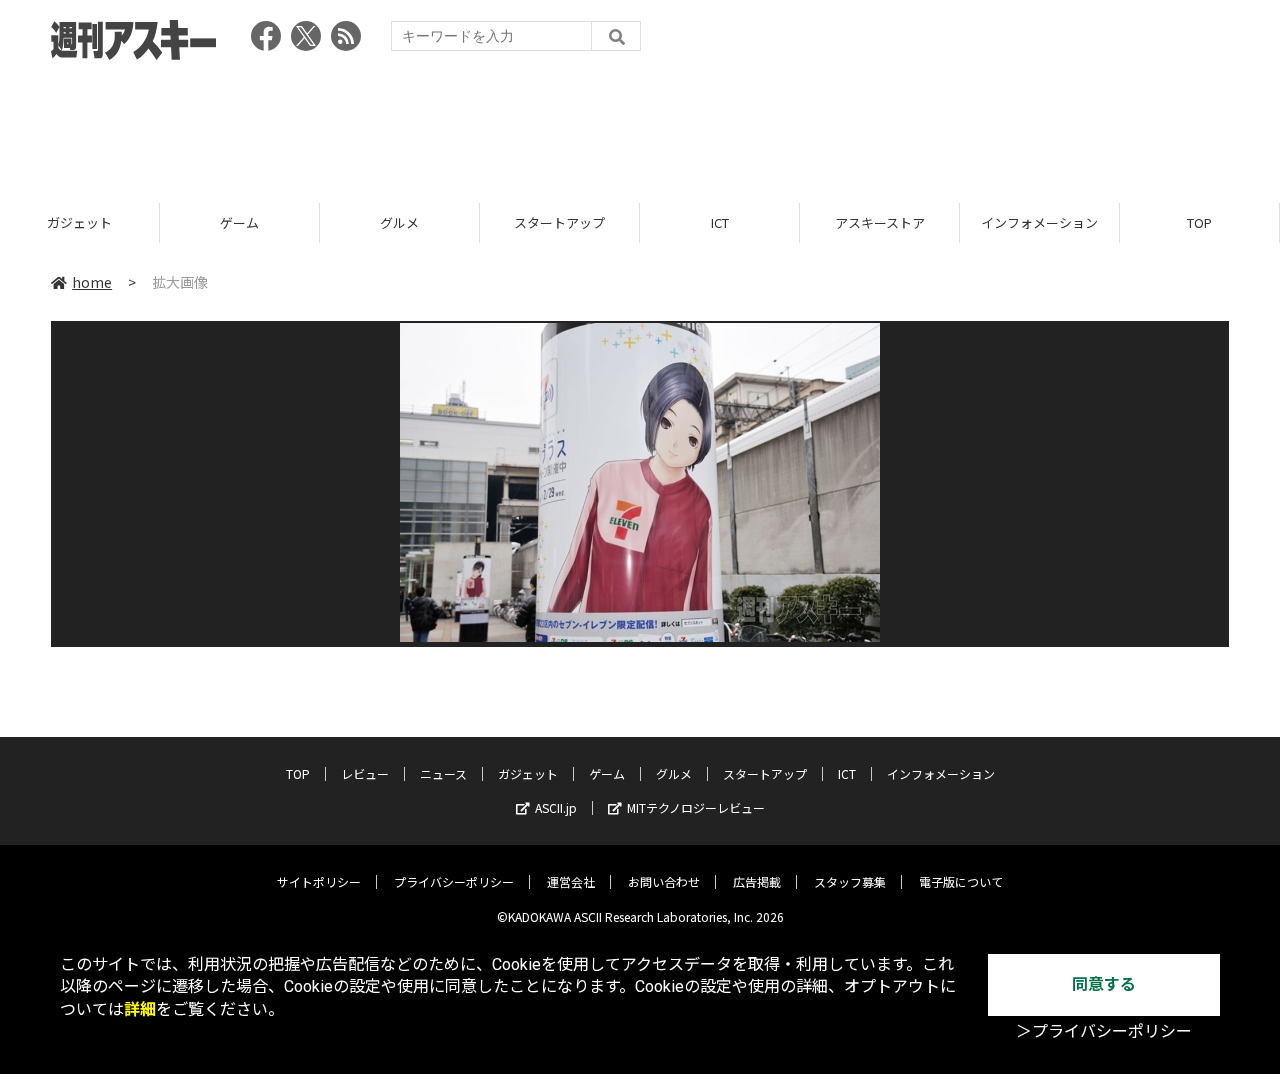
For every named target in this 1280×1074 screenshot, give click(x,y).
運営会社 (571, 881)
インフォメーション (1039, 222)
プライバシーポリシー (454, 881)
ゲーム (239, 222)
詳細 (140, 1009)
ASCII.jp (556, 807)
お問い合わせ (664, 881)
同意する (1104, 984)
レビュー (365, 773)
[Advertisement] (640, 125)
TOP (1199, 222)
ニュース (443, 773)
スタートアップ (559, 222)
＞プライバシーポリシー (1104, 1031)
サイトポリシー (319, 881)
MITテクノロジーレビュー (696, 807)
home (92, 282)
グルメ (399, 222)
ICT (720, 222)
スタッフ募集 (850, 881)
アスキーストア (880, 222)
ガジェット (79, 222)
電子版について (961, 881)
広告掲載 (757, 881)
